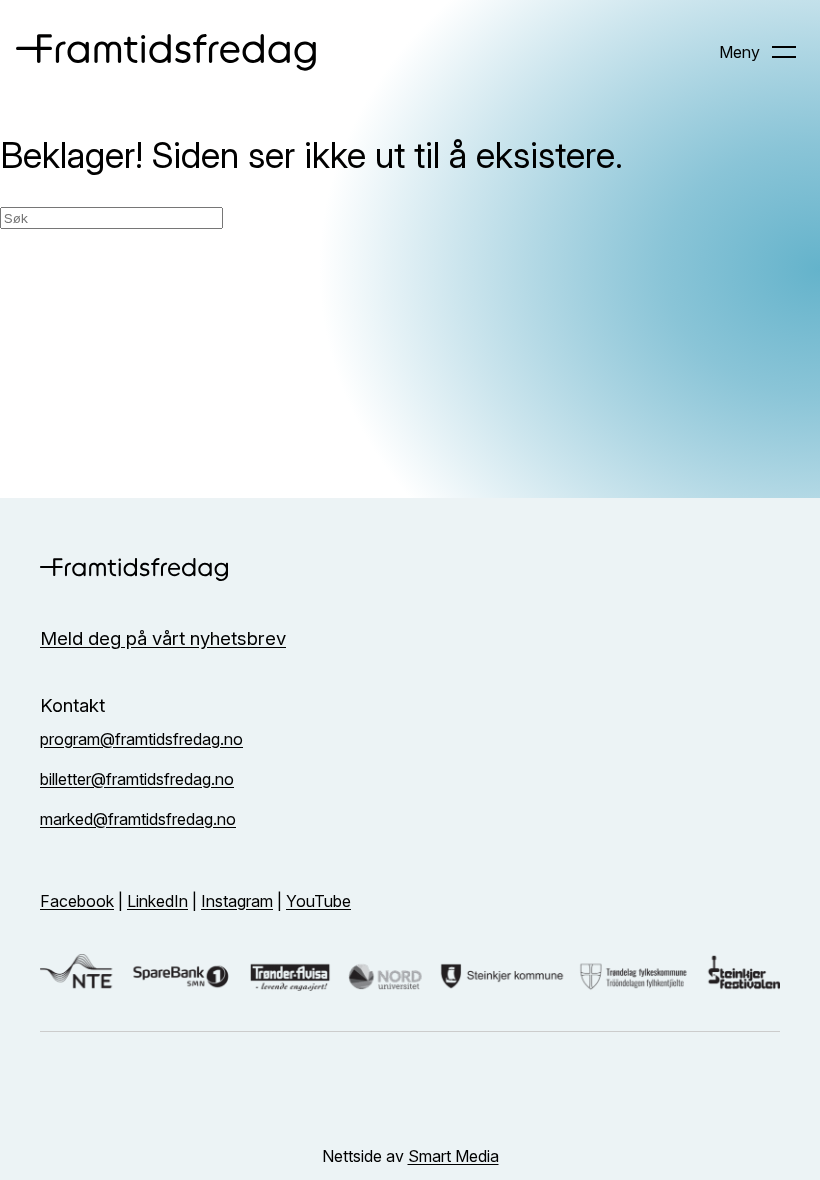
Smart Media (453, 1156)
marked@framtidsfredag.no (138, 819)
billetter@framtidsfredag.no (137, 779)
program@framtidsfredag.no (141, 739)
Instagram (237, 901)
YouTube (318, 901)
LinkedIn (157, 901)
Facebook (77, 901)
